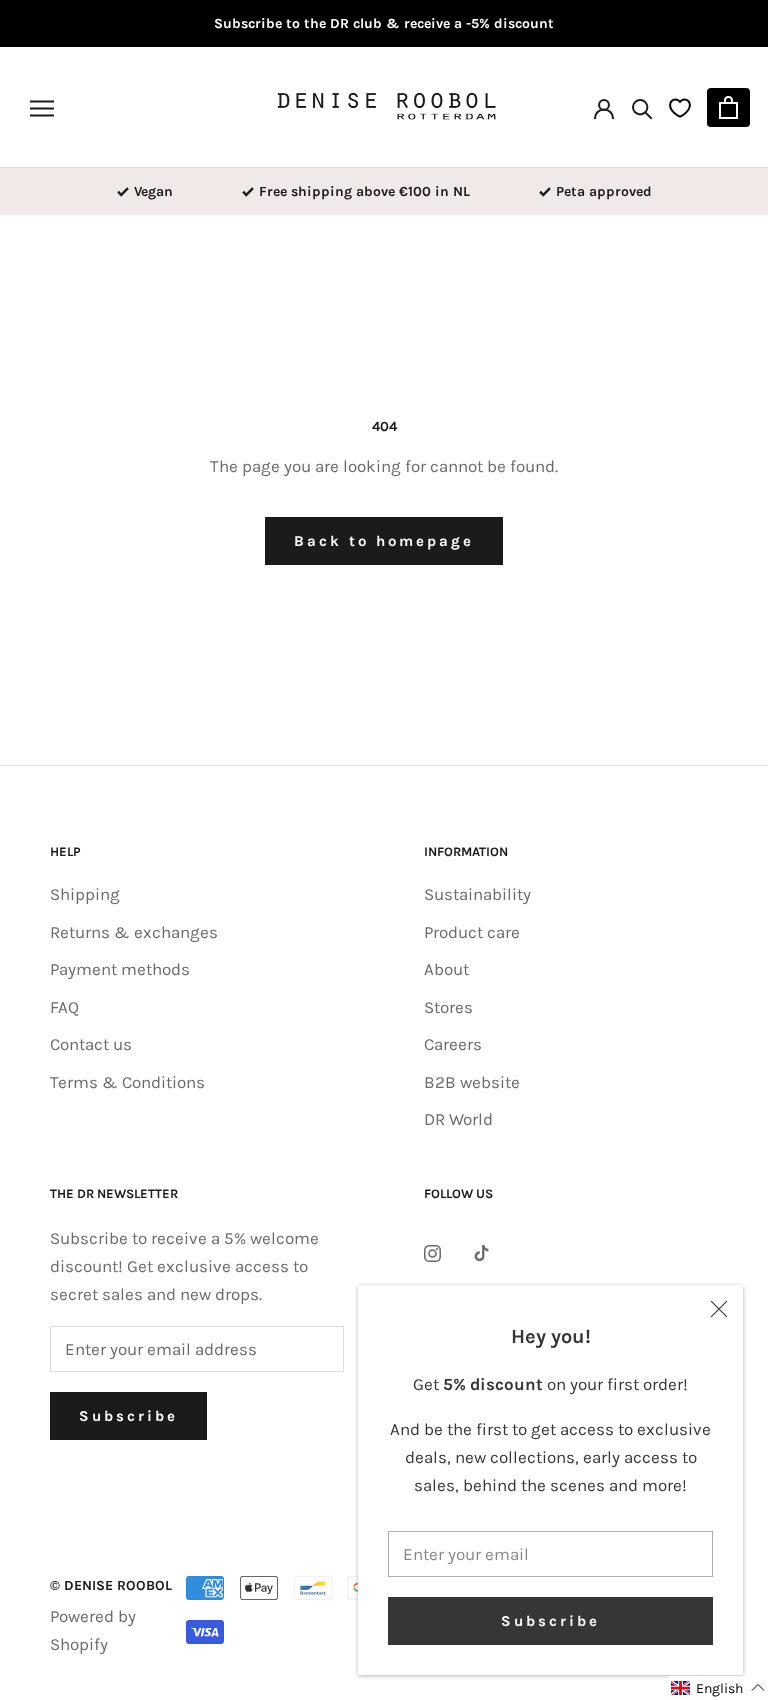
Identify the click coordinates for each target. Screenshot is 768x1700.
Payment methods (120, 969)
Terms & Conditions (127, 1082)
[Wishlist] (680, 107)
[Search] (642, 107)
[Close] (719, 1309)
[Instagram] (432, 1251)
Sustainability (477, 894)
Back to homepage (384, 541)
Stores (448, 1007)
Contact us (91, 1044)
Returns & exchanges (134, 932)
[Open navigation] (42, 107)
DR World (458, 1119)
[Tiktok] (481, 1251)
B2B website (472, 1082)
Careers (453, 1044)
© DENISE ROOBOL (111, 1585)
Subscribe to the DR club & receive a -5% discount (384, 23)
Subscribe (550, 1621)
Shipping (85, 894)
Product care (472, 932)
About (446, 969)
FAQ (64, 1007)
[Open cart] (728, 107)
